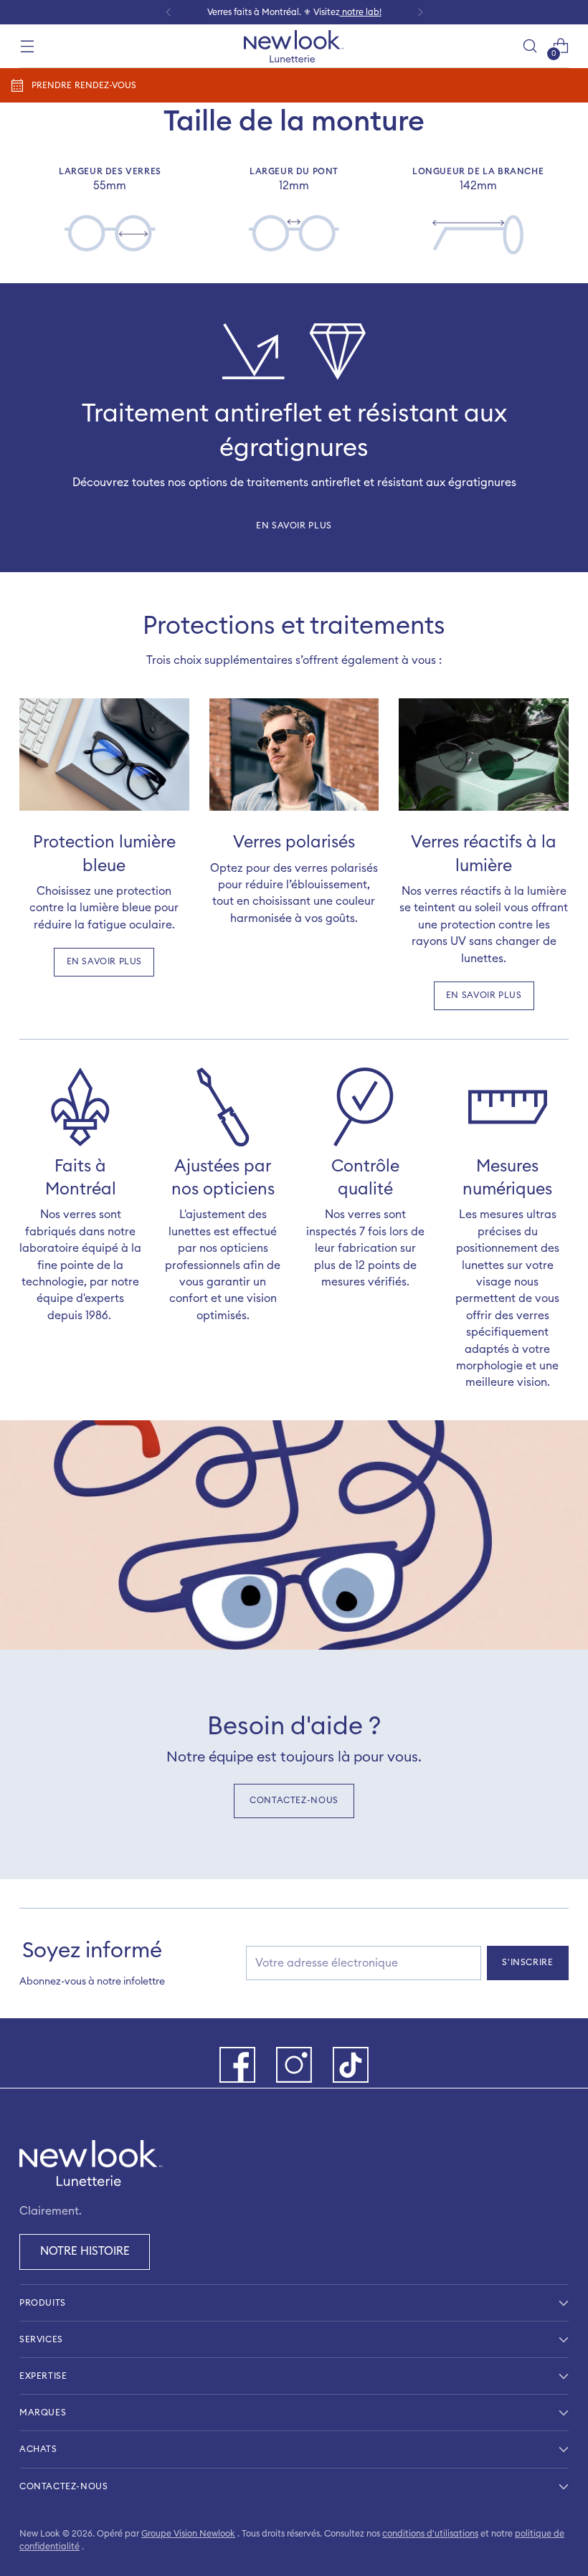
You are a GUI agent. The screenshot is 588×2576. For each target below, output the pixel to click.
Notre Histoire (85, 2251)
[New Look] (294, 46)
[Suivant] (420, 12)
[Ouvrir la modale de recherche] (530, 46)
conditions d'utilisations (430, 2534)
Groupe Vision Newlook (188, 2534)
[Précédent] (169, 12)
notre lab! (361, 12)
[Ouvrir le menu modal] (27, 46)
